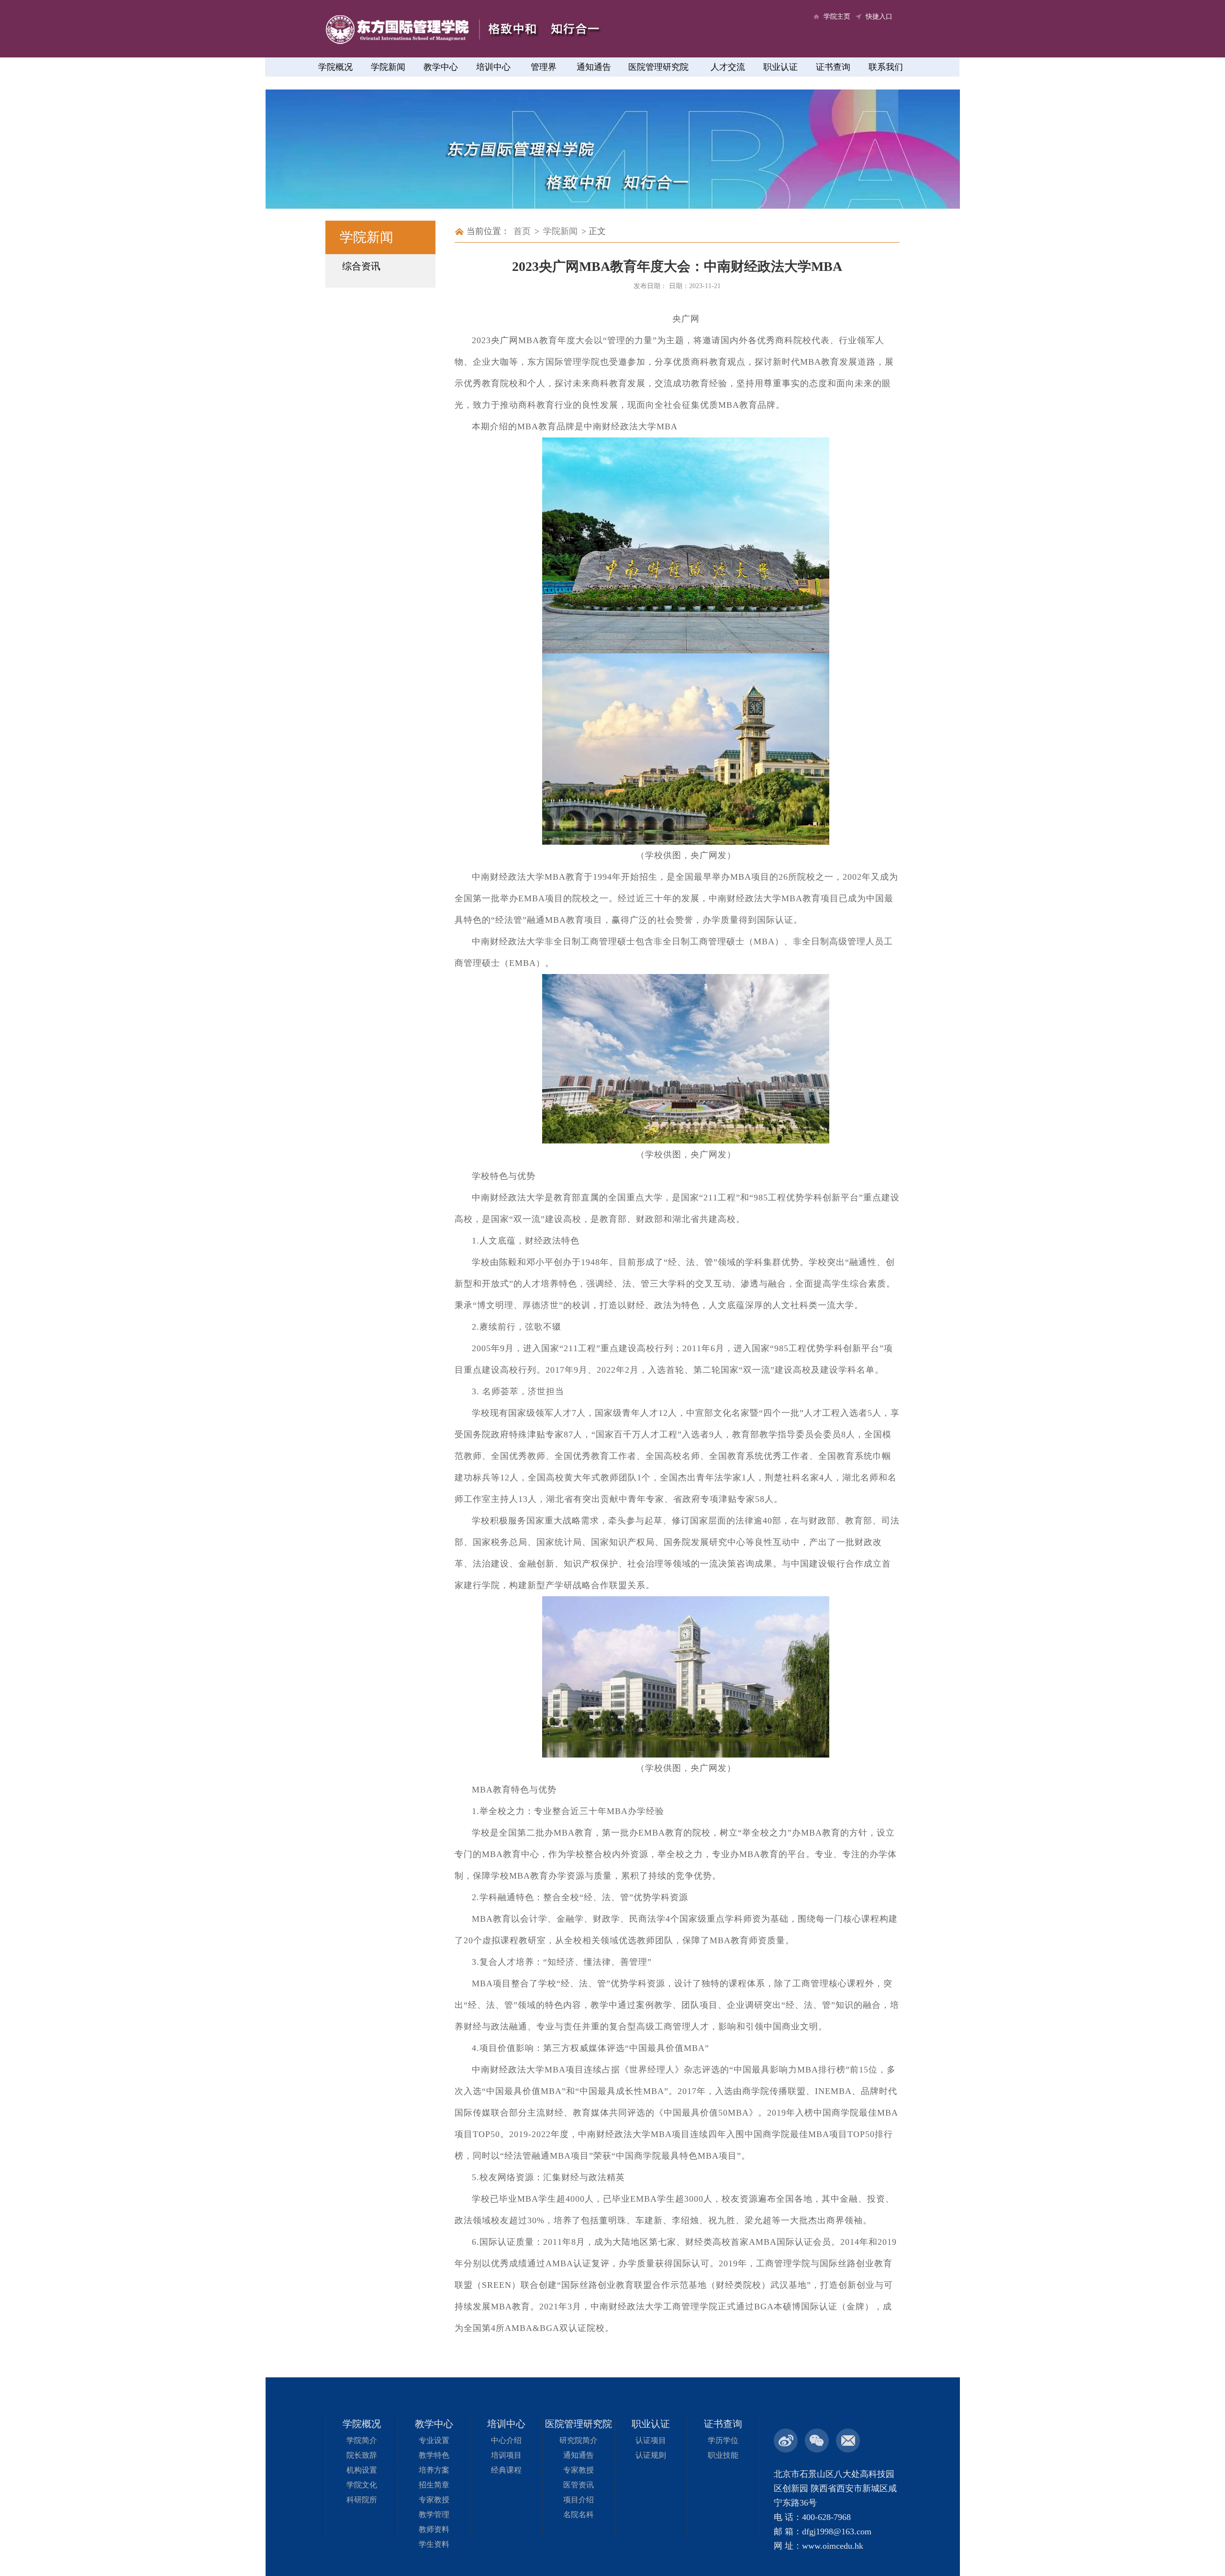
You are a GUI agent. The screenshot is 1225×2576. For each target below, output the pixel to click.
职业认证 (780, 67)
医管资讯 (579, 2485)
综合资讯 (361, 266)
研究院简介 (579, 2440)
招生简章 (434, 2485)
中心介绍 (506, 2440)
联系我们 (886, 67)
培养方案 (434, 2470)
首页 (522, 231)
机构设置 (362, 2470)
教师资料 (434, 2529)
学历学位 (723, 2440)
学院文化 (362, 2485)
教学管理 (434, 2514)
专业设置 (434, 2440)
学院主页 (837, 17)
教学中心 (441, 67)
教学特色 (434, 2455)
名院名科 (579, 2514)
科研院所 (362, 2500)
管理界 (544, 67)
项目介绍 (579, 2500)
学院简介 (362, 2440)
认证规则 (651, 2455)
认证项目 (651, 2440)
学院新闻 (388, 67)
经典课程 (506, 2470)
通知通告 (594, 67)
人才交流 (728, 67)
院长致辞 (362, 2455)
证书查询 (833, 67)
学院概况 (335, 67)
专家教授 (434, 2500)
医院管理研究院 (658, 67)
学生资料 (434, 2544)
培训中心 (493, 67)
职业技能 (723, 2455)
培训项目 (506, 2455)
